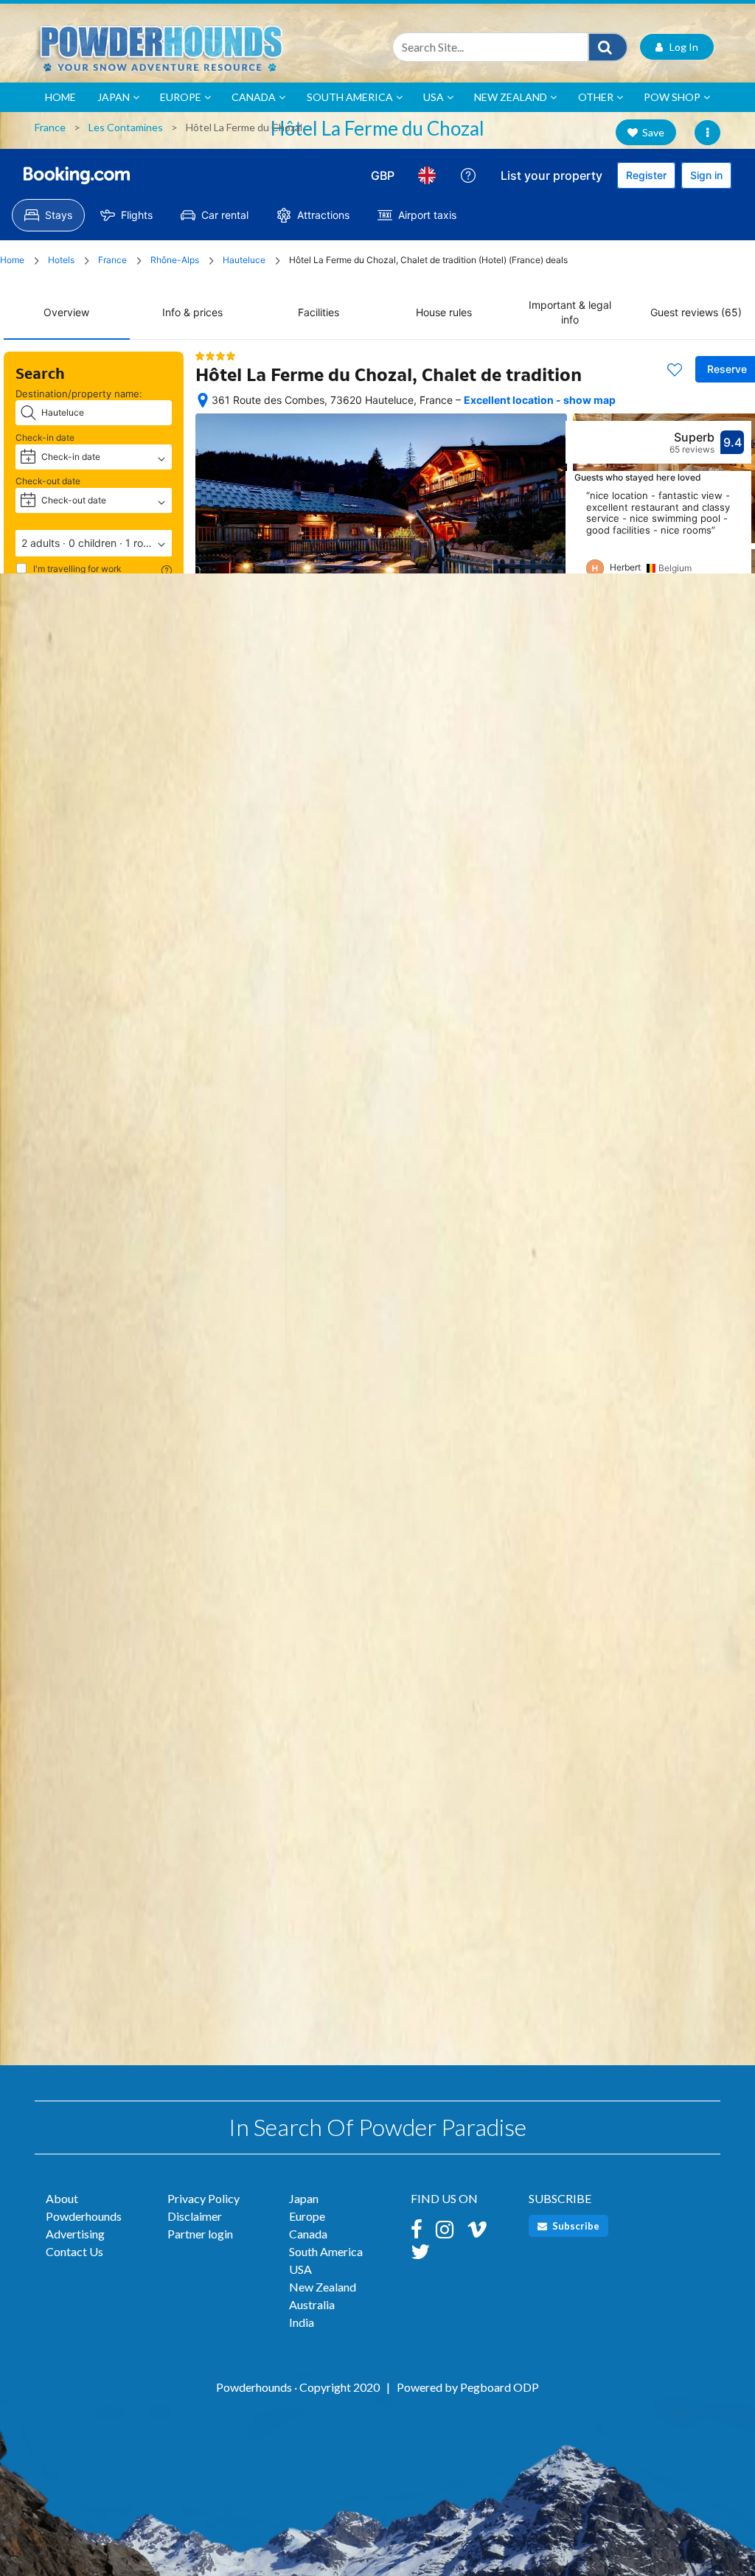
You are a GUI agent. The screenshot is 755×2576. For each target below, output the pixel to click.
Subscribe (575, 2226)
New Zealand (511, 97)
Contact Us (74, 2251)
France (50, 127)
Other (596, 97)
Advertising (75, 2234)
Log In (681, 47)
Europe (181, 97)
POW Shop (672, 97)
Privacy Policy (203, 2198)
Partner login (200, 2234)
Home (60, 97)
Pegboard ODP (500, 2387)
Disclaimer (195, 2216)
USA (434, 97)
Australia (312, 2304)
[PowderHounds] (201, 47)
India (302, 2322)
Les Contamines (126, 127)
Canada (254, 97)
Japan (114, 97)
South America (350, 97)
